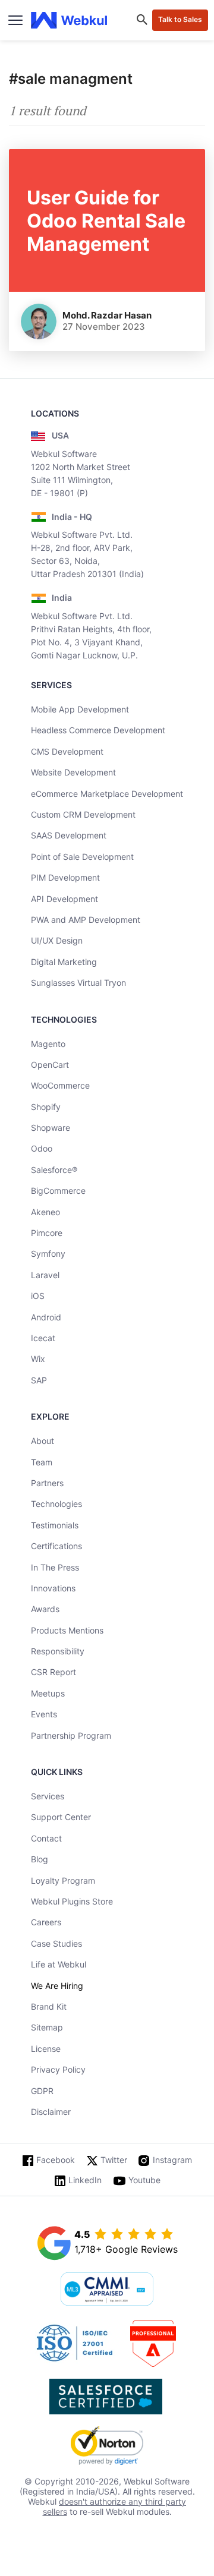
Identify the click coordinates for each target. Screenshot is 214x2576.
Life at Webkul (59, 1964)
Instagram (172, 2160)
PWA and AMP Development (86, 920)
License (46, 2049)
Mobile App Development (80, 709)
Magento (48, 1044)
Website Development (73, 772)
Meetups (48, 1693)
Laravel (45, 1275)
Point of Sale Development (82, 857)
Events (44, 1714)
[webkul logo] (69, 21)
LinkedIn (85, 2180)
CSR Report (53, 1672)
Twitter (114, 2160)
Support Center (61, 1817)
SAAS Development (69, 835)
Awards (45, 1609)
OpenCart (50, 1065)
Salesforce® (54, 1170)
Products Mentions (67, 1630)
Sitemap (47, 2027)
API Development (64, 899)
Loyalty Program (63, 1880)
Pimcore (47, 1233)
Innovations (53, 1588)
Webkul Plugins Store (72, 1901)
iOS (38, 1296)
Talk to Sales (180, 19)
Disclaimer (51, 2112)
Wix (38, 1359)
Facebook (56, 2160)
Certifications (56, 1546)
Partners (47, 1483)
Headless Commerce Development (98, 730)
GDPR (42, 2091)
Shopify (46, 1107)
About (43, 1441)
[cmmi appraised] (107, 2290)
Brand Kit (49, 2006)
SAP (39, 1380)
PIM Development (65, 877)
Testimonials (55, 1525)
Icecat (43, 1338)
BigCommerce (58, 1191)
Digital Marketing (64, 962)
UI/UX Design (57, 940)
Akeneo (45, 1212)
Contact (46, 1838)
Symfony (48, 1254)
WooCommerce (60, 1085)
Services (48, 1796)
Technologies (56, 1504)
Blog (40, 1859)
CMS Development (67, 751)
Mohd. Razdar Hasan (107, 315)
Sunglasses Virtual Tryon (78, 983)
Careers (46, 1922)
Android (46, 1317)
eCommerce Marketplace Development (107, 794)
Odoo (42, 1148)
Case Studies (56, 1943)
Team (42, 1462)
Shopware (51, 1128)
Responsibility (58, 1651)
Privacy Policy (58, 2069)
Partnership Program (71, 1735)
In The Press (55, 1567)
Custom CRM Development (83, 814)
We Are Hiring (57, 1986)
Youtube (144, 2180)
